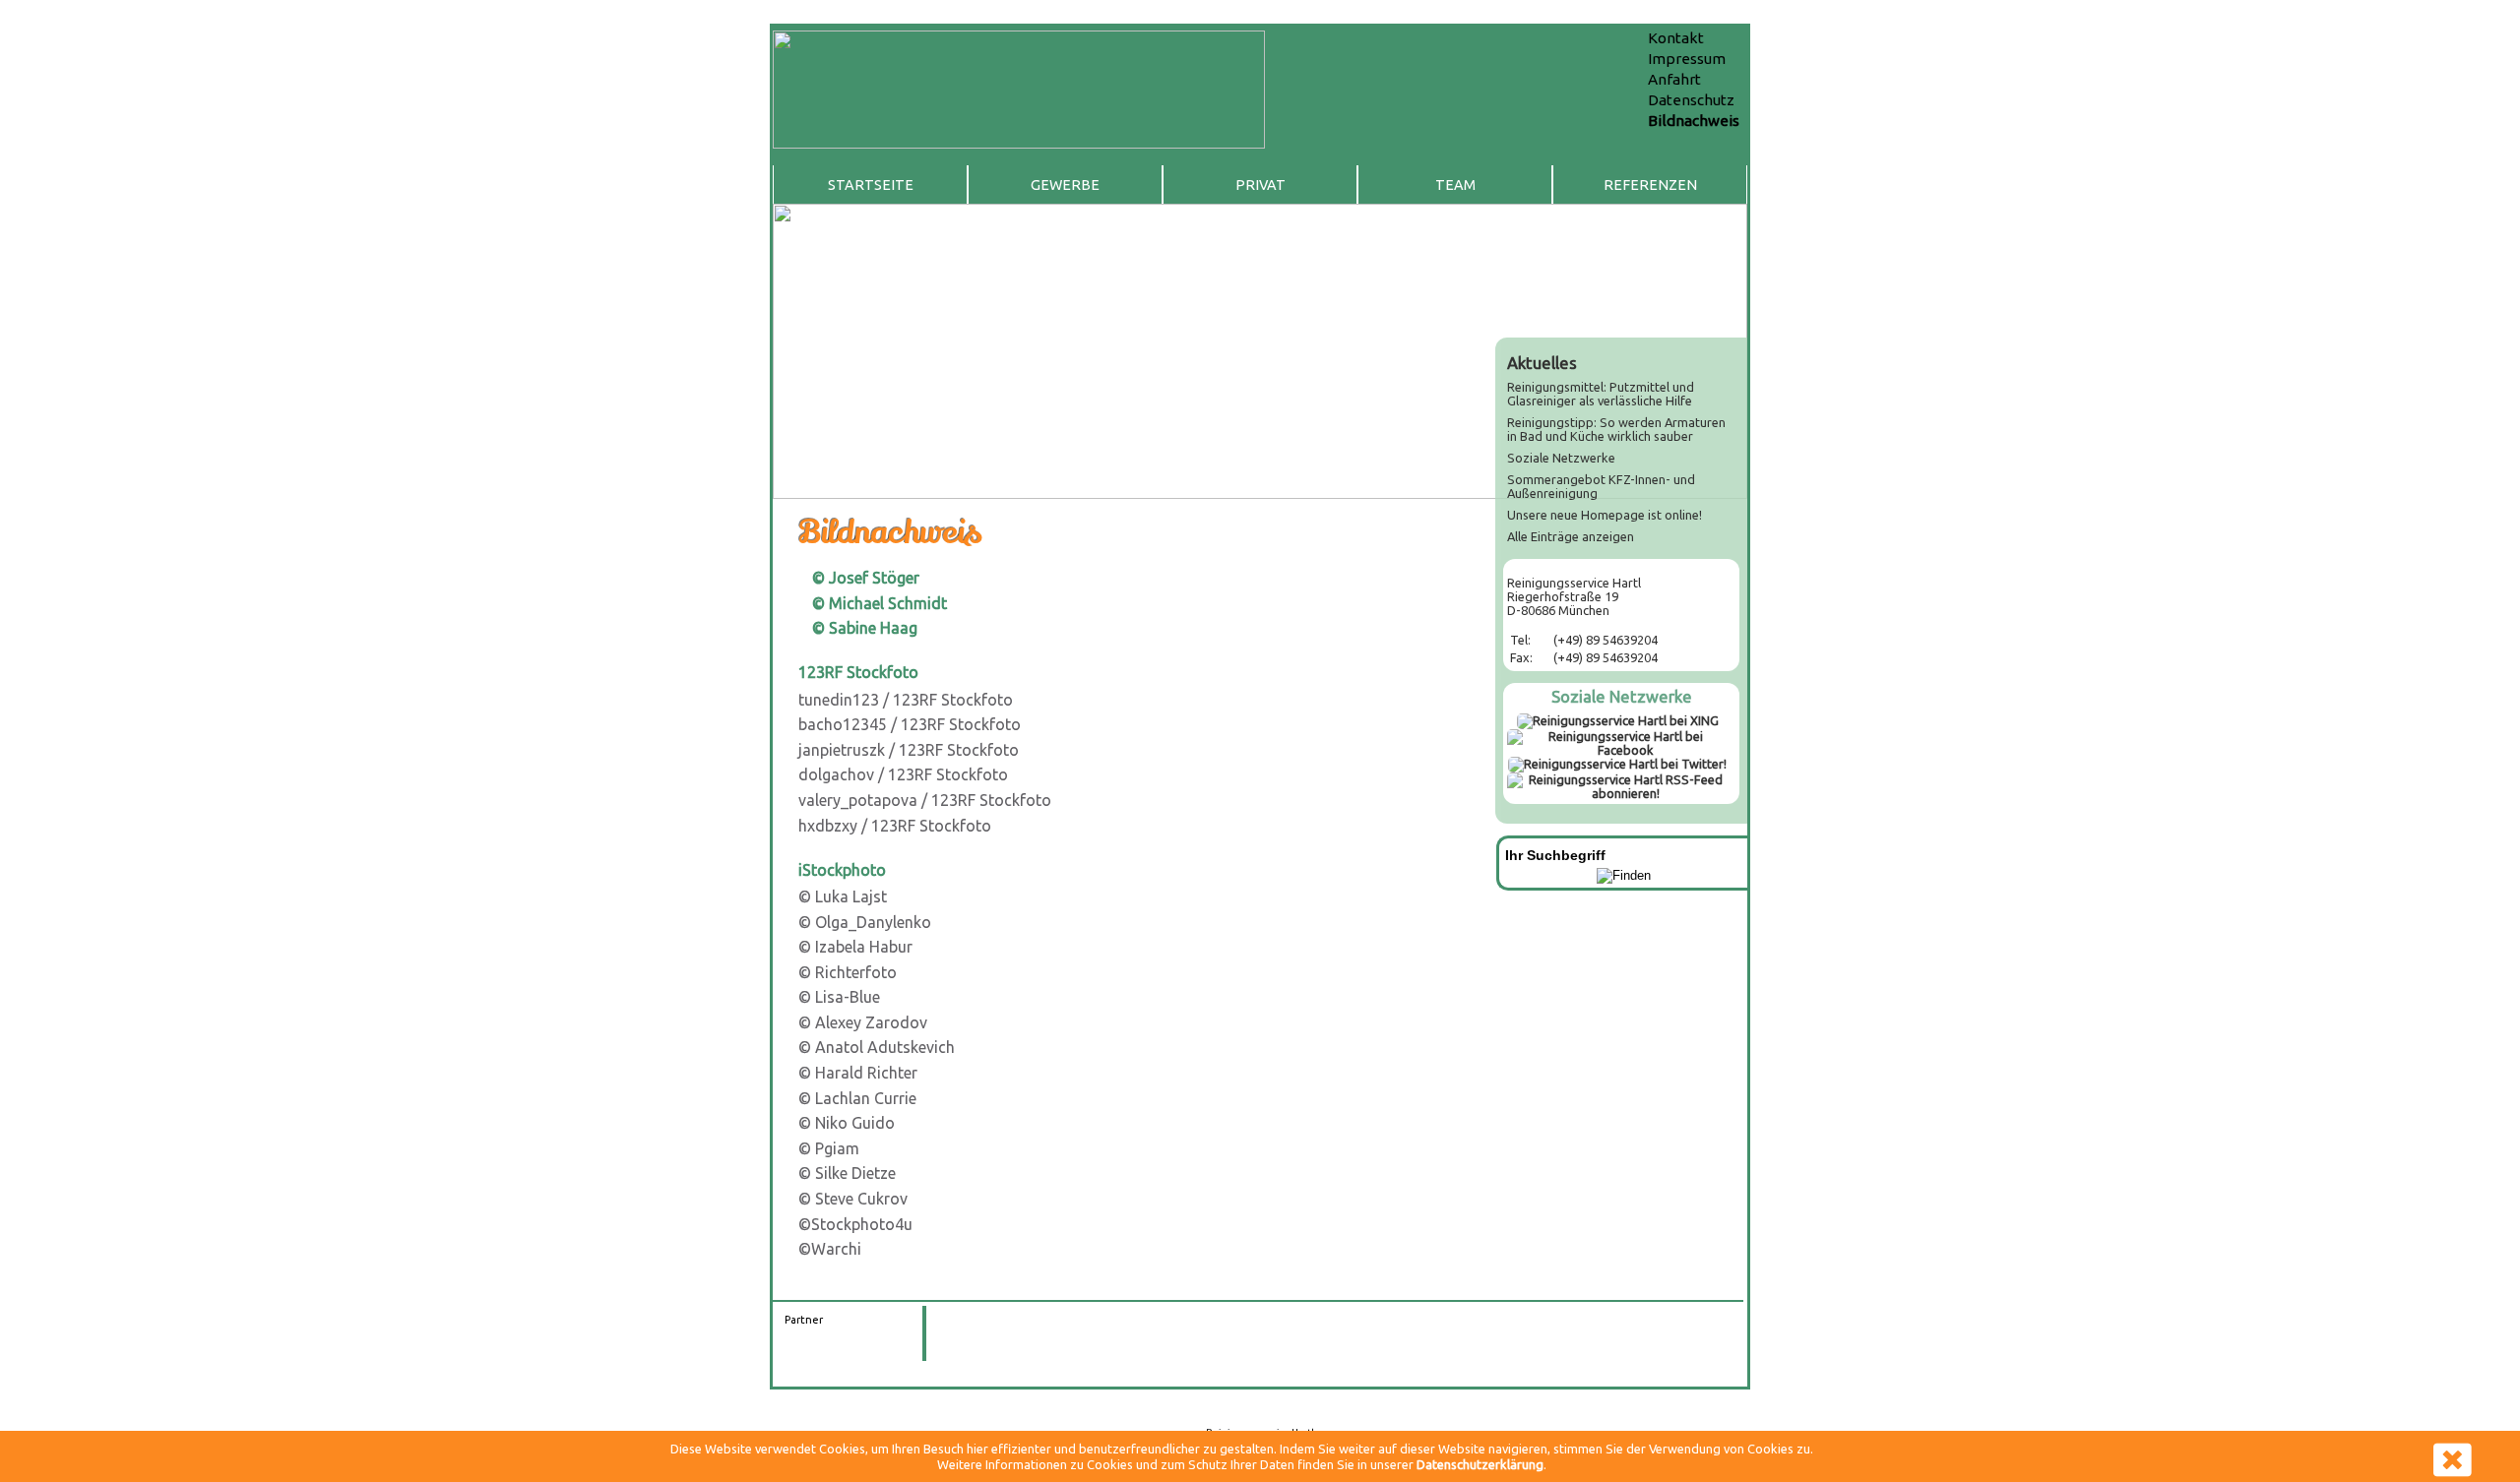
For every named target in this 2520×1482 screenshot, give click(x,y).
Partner (804, 1320)
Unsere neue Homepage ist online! (1605, 515)
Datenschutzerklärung (1480, 1464)
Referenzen (1650, 185)
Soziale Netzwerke (1561, 458)
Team (1455, 185)
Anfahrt (1674, 79)
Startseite (871, 185)
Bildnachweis (1694, 121)
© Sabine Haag (865, 628)
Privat (1260, 185)
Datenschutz (1691, 100)
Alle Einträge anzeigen (1571, 536)
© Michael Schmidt (880, 603)
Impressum (1687, 59)
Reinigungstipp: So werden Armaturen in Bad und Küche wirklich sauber (1616, 429)
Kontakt (1676, 38)
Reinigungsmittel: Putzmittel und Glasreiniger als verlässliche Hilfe (1601, 394)
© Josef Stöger (866, 578)
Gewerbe (1065, 185)
